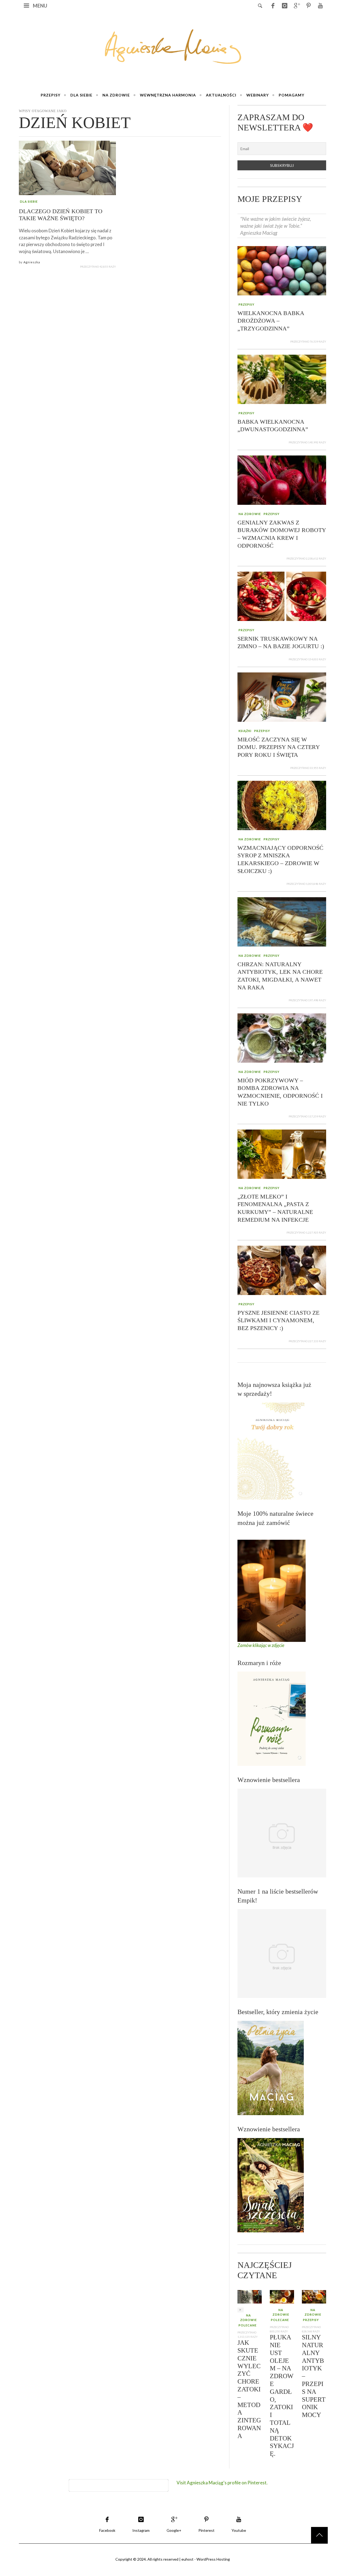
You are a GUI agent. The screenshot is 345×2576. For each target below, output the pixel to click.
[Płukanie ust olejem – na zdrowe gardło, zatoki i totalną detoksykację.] (282, 2296)
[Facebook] (273, 5)
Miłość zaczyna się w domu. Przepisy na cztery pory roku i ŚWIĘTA (279, 747)
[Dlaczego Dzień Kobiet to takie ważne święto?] (67, 168)
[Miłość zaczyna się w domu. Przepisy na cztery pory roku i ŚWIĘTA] (282, 697)
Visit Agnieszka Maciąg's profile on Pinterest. (222, 2483)
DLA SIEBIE (29, 201)
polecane (248, 2325)
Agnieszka (32, 262)
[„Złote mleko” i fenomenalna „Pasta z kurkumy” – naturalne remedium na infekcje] (282, 1154)
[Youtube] (320, 5)
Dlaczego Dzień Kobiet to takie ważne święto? (61, 215)
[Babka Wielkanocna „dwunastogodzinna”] (282, 379)
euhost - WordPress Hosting (206, 2559)
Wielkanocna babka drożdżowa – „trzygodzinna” (271, 321)
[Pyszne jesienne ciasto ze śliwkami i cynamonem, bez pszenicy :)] (282, 1270)
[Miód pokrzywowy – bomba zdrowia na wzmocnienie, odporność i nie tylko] (282, 1037)
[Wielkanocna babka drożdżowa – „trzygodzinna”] (282, 270)
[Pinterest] (308, 5)
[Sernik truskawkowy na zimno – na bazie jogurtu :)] (282, 596)
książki (245, 731)
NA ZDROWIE (250, 514)
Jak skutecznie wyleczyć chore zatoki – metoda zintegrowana (249, 2389)
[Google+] (296, 5)
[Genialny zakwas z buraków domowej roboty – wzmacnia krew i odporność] (282, 479)
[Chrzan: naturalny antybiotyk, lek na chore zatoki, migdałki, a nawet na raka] (282, 921)
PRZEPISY (246, 304)
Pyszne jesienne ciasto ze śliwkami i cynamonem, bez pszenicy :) (278, 1320)
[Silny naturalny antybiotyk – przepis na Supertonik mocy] (314, 2296)
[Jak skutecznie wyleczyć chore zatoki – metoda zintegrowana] (250, 2296)
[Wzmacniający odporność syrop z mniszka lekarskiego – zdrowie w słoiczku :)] (282, 805)
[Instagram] (285, 5)
